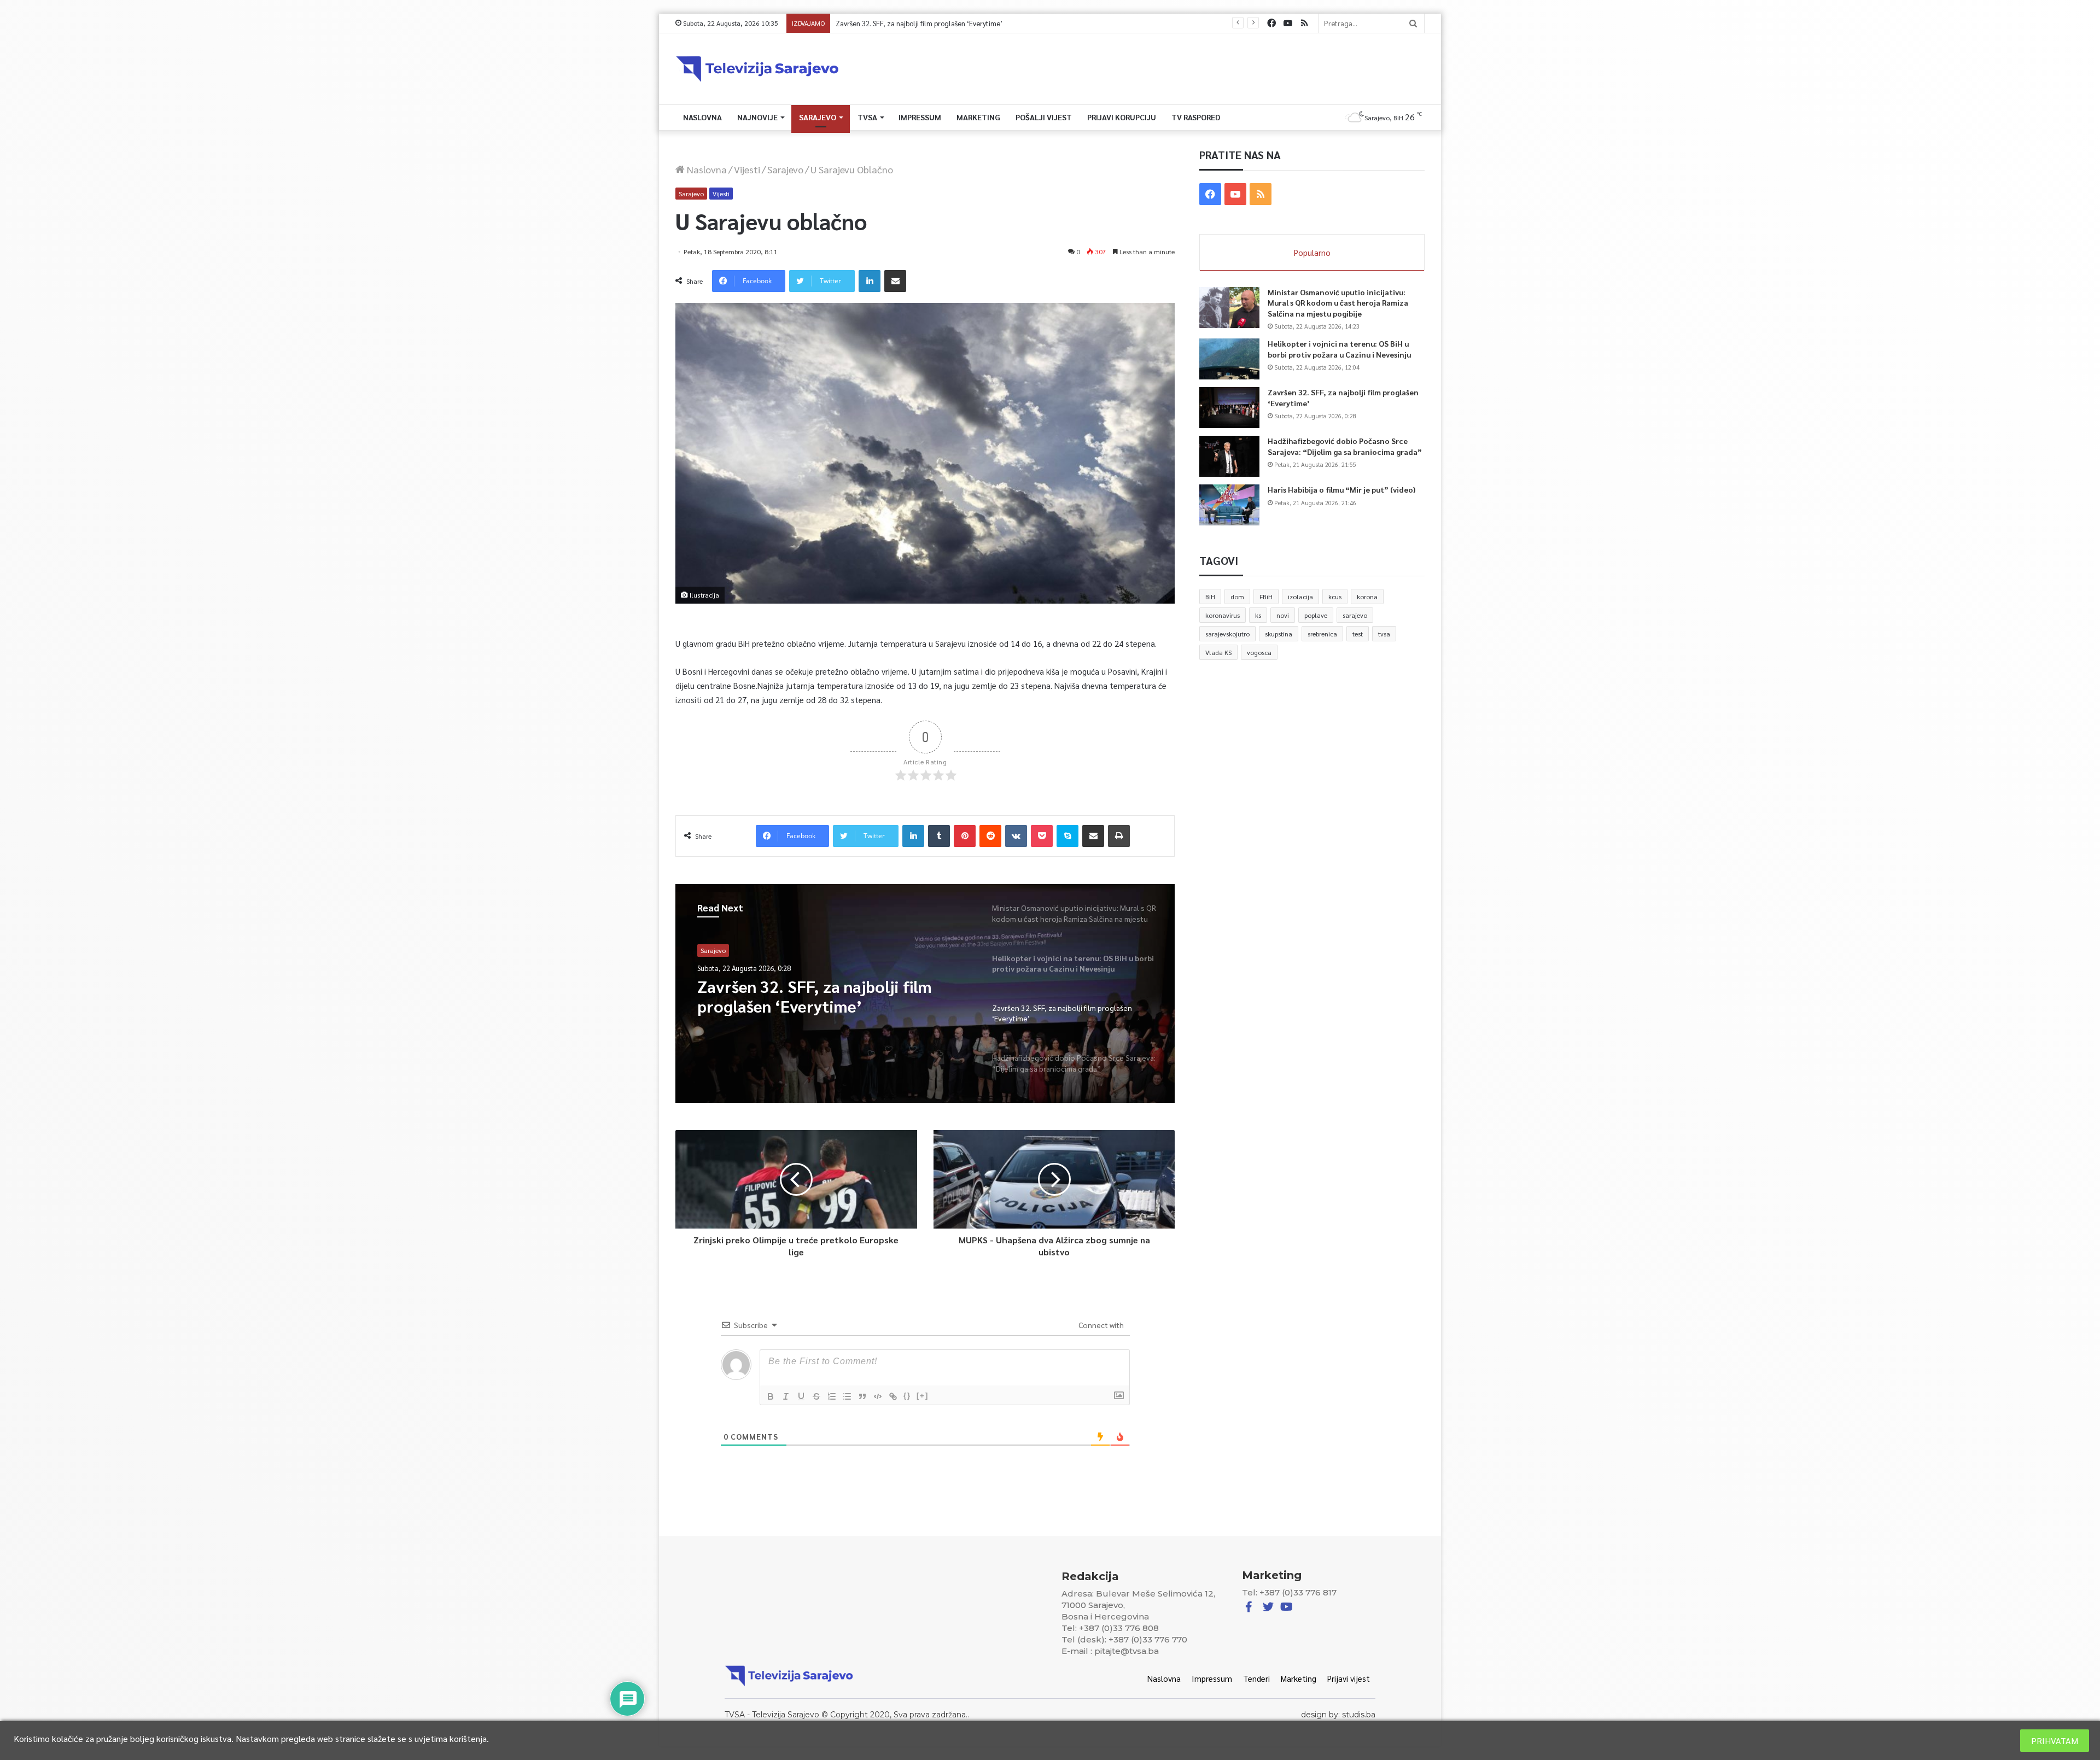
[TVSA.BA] (757, 69)
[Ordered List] (832, 1396)
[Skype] (1067, 836)
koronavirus (1223, 615)
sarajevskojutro (1227, 634)
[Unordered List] (847, 1396)
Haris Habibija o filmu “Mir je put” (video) (1341, 489)
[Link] (893, 1396)
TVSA (867, 117)
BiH (1210, 597)
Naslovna (702, 117)
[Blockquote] (862, 1396)
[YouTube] (1288, 23)
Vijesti (747, 169)
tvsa (1384, 634)
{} (907, 1396)
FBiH (1266, 597)
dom (1237, 597)
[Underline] (801, 1396)
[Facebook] (1271, 23)
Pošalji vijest (1044, 117)
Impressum (920, 117)
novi (1283, 615)
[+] (923, 1396)
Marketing (978, 117)
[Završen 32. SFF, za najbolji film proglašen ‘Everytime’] (1229, 408)
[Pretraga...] (1413, 23)
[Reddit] (990, 836)
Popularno (1312, 252)
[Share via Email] (895, 281)
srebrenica (1322, 634)
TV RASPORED (1196, 117)
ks (1258, 615)
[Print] (1119, 836)
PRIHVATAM (2055, 1741)
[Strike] (816, 1396)
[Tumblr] (939, 836)
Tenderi (1256, 1678)
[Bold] (771, 1396)
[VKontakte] (1016, 836)
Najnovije (757, 117)
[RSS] (1304, 23)
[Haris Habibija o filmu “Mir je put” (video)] (1229, 505)
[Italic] (786, 1396)
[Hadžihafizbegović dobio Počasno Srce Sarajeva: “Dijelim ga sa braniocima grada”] (1229, 456)
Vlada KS (1218, 652)
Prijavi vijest (1349, 1678)
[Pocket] (1042, 836)
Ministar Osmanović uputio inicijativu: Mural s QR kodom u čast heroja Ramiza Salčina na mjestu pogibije (1338, 303)
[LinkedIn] (870, 281)
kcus (1335, 597)
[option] (925, 993)
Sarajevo (818, 117)
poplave (1316, 615)
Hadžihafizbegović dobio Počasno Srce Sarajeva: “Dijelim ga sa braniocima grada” (963, 23)
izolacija (1300, 597)
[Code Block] (878, 1396)
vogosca (1259, 652)
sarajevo (1355, 615)
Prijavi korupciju (1122, 117)
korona (1367, 597)
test (1358, 634)
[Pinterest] (965, 836)
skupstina (1279, 634)
